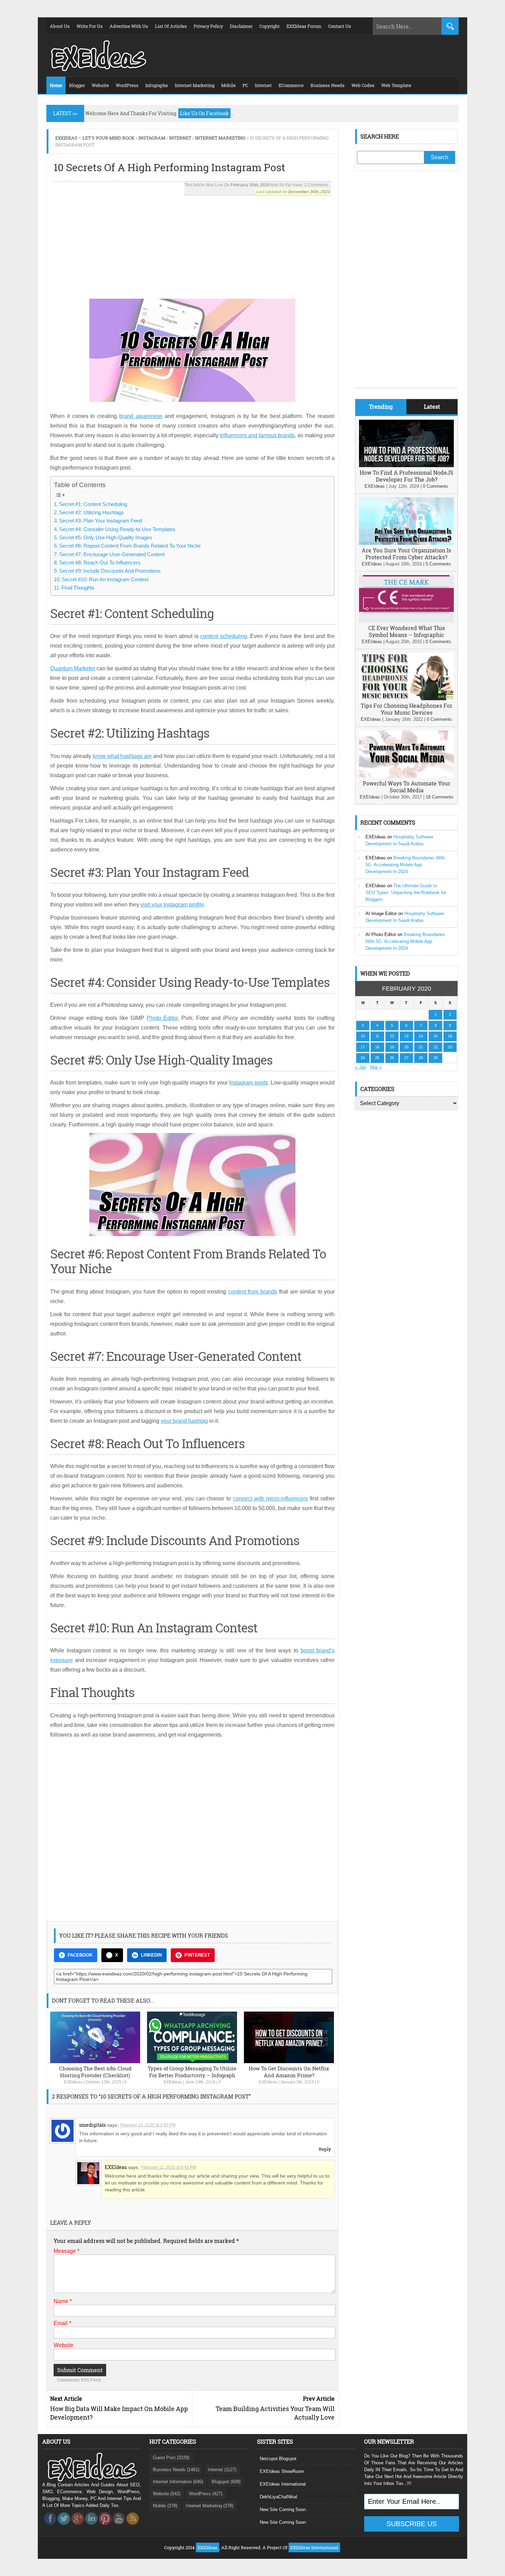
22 (436, 1047)
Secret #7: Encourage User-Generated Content (112, 554)
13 (406, 1036)
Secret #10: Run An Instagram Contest (105, 579)
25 (377, 1058)
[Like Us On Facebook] (50, 2527)
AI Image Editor (381, 913)
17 (363, 1047)
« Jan (361, 1067)
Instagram (152, 138)
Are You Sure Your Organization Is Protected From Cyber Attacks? (406, 554)
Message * (66, 2251)
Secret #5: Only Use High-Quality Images (106, 537)
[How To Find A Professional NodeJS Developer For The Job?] (406, 466)
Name (63, 2301)
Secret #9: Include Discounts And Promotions (110, 571)
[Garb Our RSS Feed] (133, 2527)
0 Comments (436, 486)
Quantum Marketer (73, 668)
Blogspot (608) (226, 2482)
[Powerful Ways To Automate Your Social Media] (406, 776)
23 (450, 1047)
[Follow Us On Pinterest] (105, 2527)
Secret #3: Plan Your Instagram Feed (100, 521)
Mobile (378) (165, 2506)
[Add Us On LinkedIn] (91, 2527)
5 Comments (438, 564)
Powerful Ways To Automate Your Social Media (407, 787)
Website (64, 2345)
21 (421, 1047)
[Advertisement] (192, 244)
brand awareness (141, 416)
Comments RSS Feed (79, 2380)
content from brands (253, 1292)
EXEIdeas (73, 2082)
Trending (381, 406)
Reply (325, 2149)
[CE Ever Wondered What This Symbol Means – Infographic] (406, 621)
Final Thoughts (78, 588)
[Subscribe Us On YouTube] (119, 2527)
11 (377, 1036)
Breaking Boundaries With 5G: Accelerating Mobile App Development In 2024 (405, 865)
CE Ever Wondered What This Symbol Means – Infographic (407, 631)
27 (406, 1058)
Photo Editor (162, 1018)
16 (450, 1036)
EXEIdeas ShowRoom (282, 2471)
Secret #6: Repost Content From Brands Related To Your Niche (130, 546)
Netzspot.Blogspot (278, 2459)
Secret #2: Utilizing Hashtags (92, 512)
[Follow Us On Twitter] (64, 2527)
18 (377, 1047)
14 (421, 1036)
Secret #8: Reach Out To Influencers (100, 563)
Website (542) (167, 2494)
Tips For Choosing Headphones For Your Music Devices (407, 709)
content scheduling (224, 636)
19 (392, 1047)
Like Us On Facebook (204, 113)
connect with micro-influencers (271, 1499)
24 (363, 1058)
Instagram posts (248, 1083)
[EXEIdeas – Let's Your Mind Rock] (98, 69)
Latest (432, 406)
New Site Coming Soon (283, 2509)
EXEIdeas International (283, 2484)
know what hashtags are (122, 756)
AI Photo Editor (381, 934)
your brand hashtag (184, 1421)
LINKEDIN (151, 1955)
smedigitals (92, 2125)
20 (406, 1047)
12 (392, 1036)
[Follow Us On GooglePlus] (78, 2527)
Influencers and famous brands (257, 435)
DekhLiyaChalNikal (278, 2497)
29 (436, 1058)
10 (363, 1036)
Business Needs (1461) (176, 2470)
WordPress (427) (206, 2494)
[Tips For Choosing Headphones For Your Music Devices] (406, 699)
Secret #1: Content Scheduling (93, 504)
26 (392, 1058)
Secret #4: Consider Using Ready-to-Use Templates (117, 529)
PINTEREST (197, 1955)
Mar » (376, 1067)
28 (421, 1058)
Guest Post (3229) (171, 2458)
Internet (180, 138)
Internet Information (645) (178, 2482)
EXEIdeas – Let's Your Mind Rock (95, 138)
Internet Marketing (220, 138)
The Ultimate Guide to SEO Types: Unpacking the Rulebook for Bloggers (406, 893)
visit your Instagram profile (172, 905)
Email (62, 2323)
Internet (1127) (222, 2470)
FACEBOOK (80, 1955)
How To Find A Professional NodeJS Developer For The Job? (407, 476)
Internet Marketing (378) (210, 2506)
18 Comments (440, 797)
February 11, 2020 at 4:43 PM (169, 2167)
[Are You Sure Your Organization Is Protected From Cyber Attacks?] (406, 543)
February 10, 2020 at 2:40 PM (148, 2125)
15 (436, 1036)
